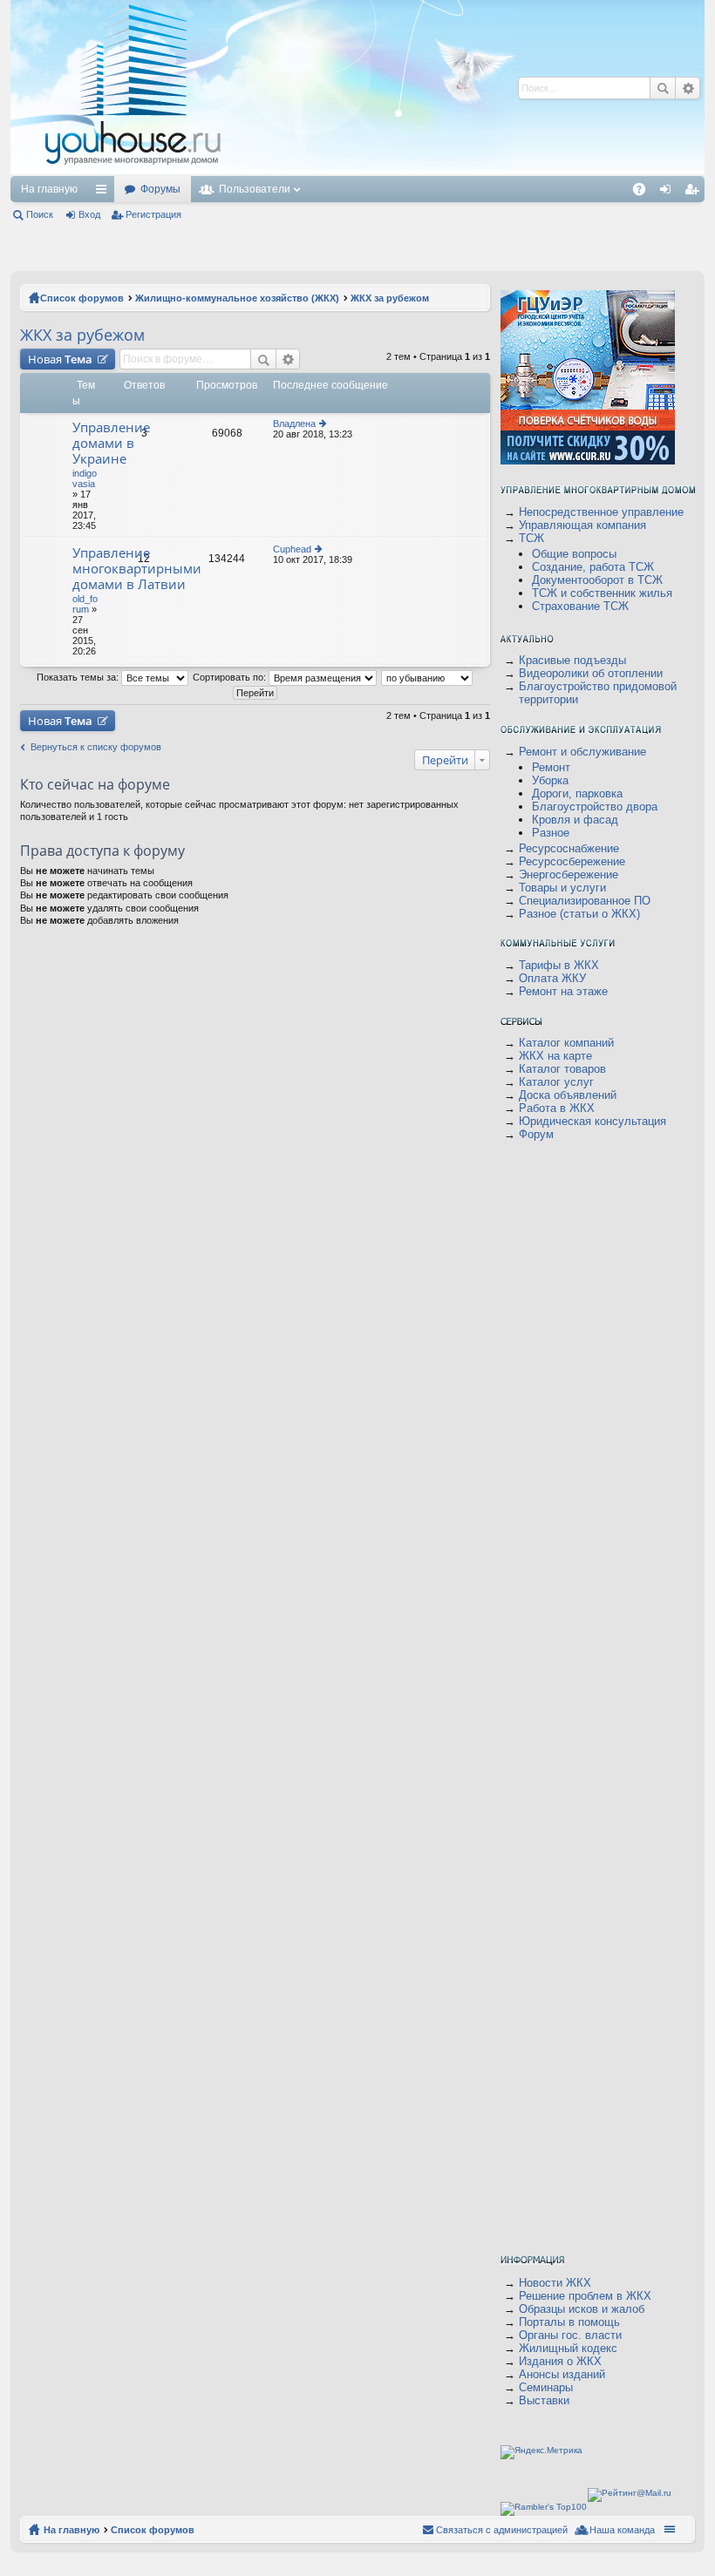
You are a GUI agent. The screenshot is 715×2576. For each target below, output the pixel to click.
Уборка (550, 780)
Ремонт (551, 767)
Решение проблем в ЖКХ (585, 2296)
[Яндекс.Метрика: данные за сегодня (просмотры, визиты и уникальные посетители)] (541, 2452)
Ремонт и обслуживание (582, 752)
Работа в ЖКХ (557, 1108)
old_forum (85, 604)
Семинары (546, 2387)
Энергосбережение (569, 874)
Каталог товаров (562, 1069)
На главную (49, 189)
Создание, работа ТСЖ (593, 567)
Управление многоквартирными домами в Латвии (137, 569)
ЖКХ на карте (555, 1056)
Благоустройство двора (595, 807)
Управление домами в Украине (111, 443)
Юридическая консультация (592, 1121)
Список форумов (82, 298)
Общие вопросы (574, 554)
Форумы (160, 189)
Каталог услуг (556, 1082)
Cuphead (292, 549)
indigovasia (85, 478)
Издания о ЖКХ (560, 2361)
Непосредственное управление (601, 512)
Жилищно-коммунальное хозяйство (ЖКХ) (237, 298)
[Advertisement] (528, 183)
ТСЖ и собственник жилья (602, 593)
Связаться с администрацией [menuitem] (502, 2530)
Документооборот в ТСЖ (597, 580)
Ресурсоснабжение (569, 848)
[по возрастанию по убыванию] (428, 677)
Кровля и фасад (575, 820)
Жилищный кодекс (568, 2348)
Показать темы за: (79, 677)
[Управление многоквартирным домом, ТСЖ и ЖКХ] (263, 171)
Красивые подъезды (572, 660)
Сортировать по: (231, 677)
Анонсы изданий (562, 2374)
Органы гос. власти (570, 2335)
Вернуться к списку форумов (96, 747)
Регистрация (153, 214)
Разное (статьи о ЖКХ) (579, 914)
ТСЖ (531, 538)
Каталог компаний (566, 1043)
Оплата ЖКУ (552, 978)
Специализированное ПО (585, 901)
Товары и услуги (562, 888)
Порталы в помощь (569, 2322)
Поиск (40, 214)
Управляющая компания (582, 525)
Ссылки (105, 193)
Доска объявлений (568, 1095)
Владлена (294, 424)
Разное (551, 833)
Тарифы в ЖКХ (559, 965)
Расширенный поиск (288, 359)
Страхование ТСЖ (580, 606)
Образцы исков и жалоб (582, 2309)
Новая (60, 359)
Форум (536, 1134)
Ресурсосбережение (572, 861)
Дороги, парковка (577, 793)
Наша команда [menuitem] (622, 2530)
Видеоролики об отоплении (591, 673)
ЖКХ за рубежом (82, 335)
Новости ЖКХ (555, 2283)
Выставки (544, 2400)
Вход (89, 214)
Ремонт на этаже (563, 991)
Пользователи (255, 189)
